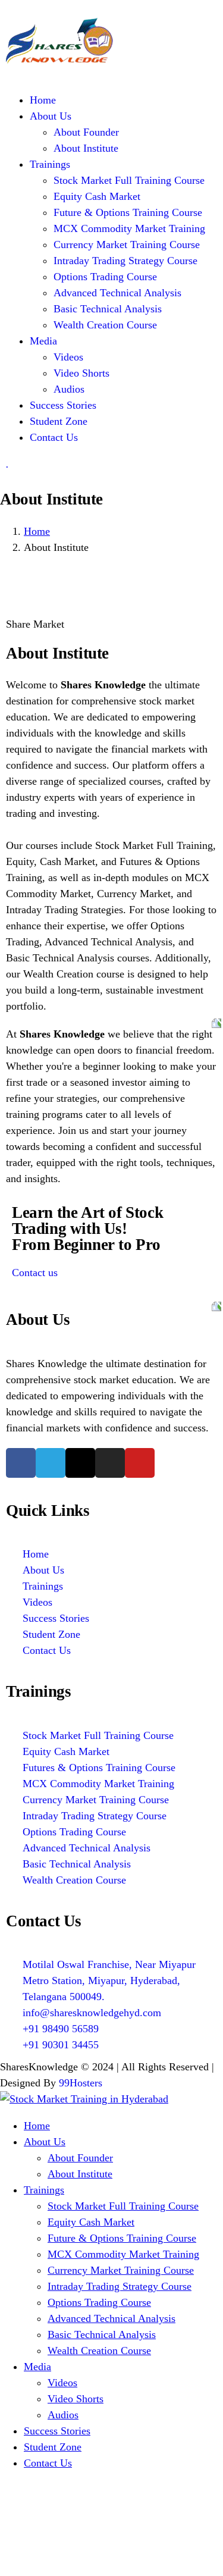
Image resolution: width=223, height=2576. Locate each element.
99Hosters (81, 2083)
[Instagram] (110, 1463)
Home (37, 531)
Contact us (35, 1273)
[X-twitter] (80, 1463)
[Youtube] (140, 1463)
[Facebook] (21, 1463)
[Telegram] (51, 1463)
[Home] (59, 61)
